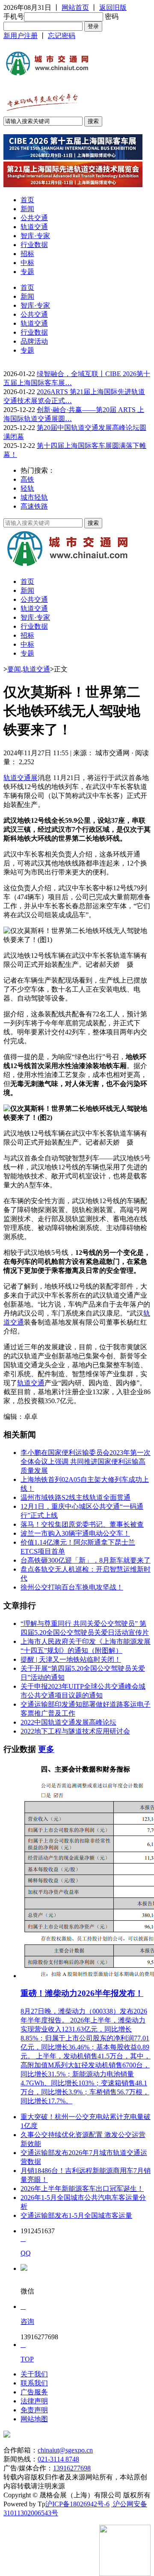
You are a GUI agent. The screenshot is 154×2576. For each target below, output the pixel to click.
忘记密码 (62, 36)
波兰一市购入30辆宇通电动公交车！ (75, 1533)
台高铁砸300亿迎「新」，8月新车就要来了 (86, 1560)
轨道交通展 (21, 778)
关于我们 (34, 2374)
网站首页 (75, 7)
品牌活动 (34, 341)
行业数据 (34, 245)
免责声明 (34, 2410)
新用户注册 (21, 36)
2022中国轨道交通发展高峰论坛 (68, 1722)
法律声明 (34, 2401)
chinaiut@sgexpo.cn (65, 2450)
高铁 (27, 479)
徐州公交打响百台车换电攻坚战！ (72, 1587)
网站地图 (34, 2419)
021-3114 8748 (58, 2459)
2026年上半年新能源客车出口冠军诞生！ (82, 2189)
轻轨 (27, 488)
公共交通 (34, 218)
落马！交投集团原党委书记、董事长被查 (82, 1524)
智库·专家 (35, 236)
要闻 (14, 669)
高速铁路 (34, 506)
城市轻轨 (34, 497)
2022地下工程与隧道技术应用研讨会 (75, 1731)
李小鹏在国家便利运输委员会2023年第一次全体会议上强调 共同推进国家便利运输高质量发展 (86, 1462)
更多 (46, 1749)
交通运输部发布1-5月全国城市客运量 (76, 2215)
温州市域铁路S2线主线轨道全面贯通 (76, 1497)
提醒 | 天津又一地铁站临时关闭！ (71, 1659)
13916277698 (72, 2468)
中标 (27, 263)
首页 (27, 200)
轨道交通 (34, 227)
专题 (27, 272)
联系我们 (34, 2383)
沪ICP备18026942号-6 (77, 2504)
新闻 (27, 209)
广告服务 (34, 2392)
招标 (27, 254)
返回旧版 (113, 7)
